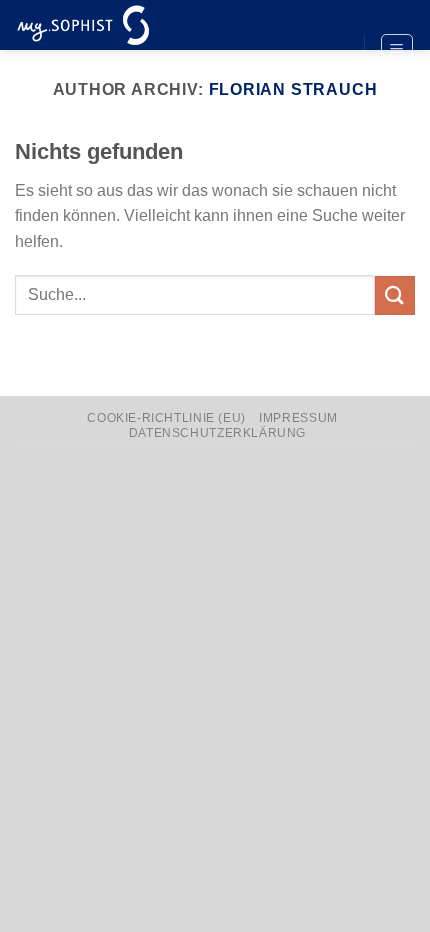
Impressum (298, 418)
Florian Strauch (293, 89)
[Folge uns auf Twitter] (330, 51)
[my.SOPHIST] (115, 25)
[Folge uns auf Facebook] (330, 17)
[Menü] (397, 50)
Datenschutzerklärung (217, 433)
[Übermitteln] (395, 295)
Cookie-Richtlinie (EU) (166, 418)
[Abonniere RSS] (330, 84)
